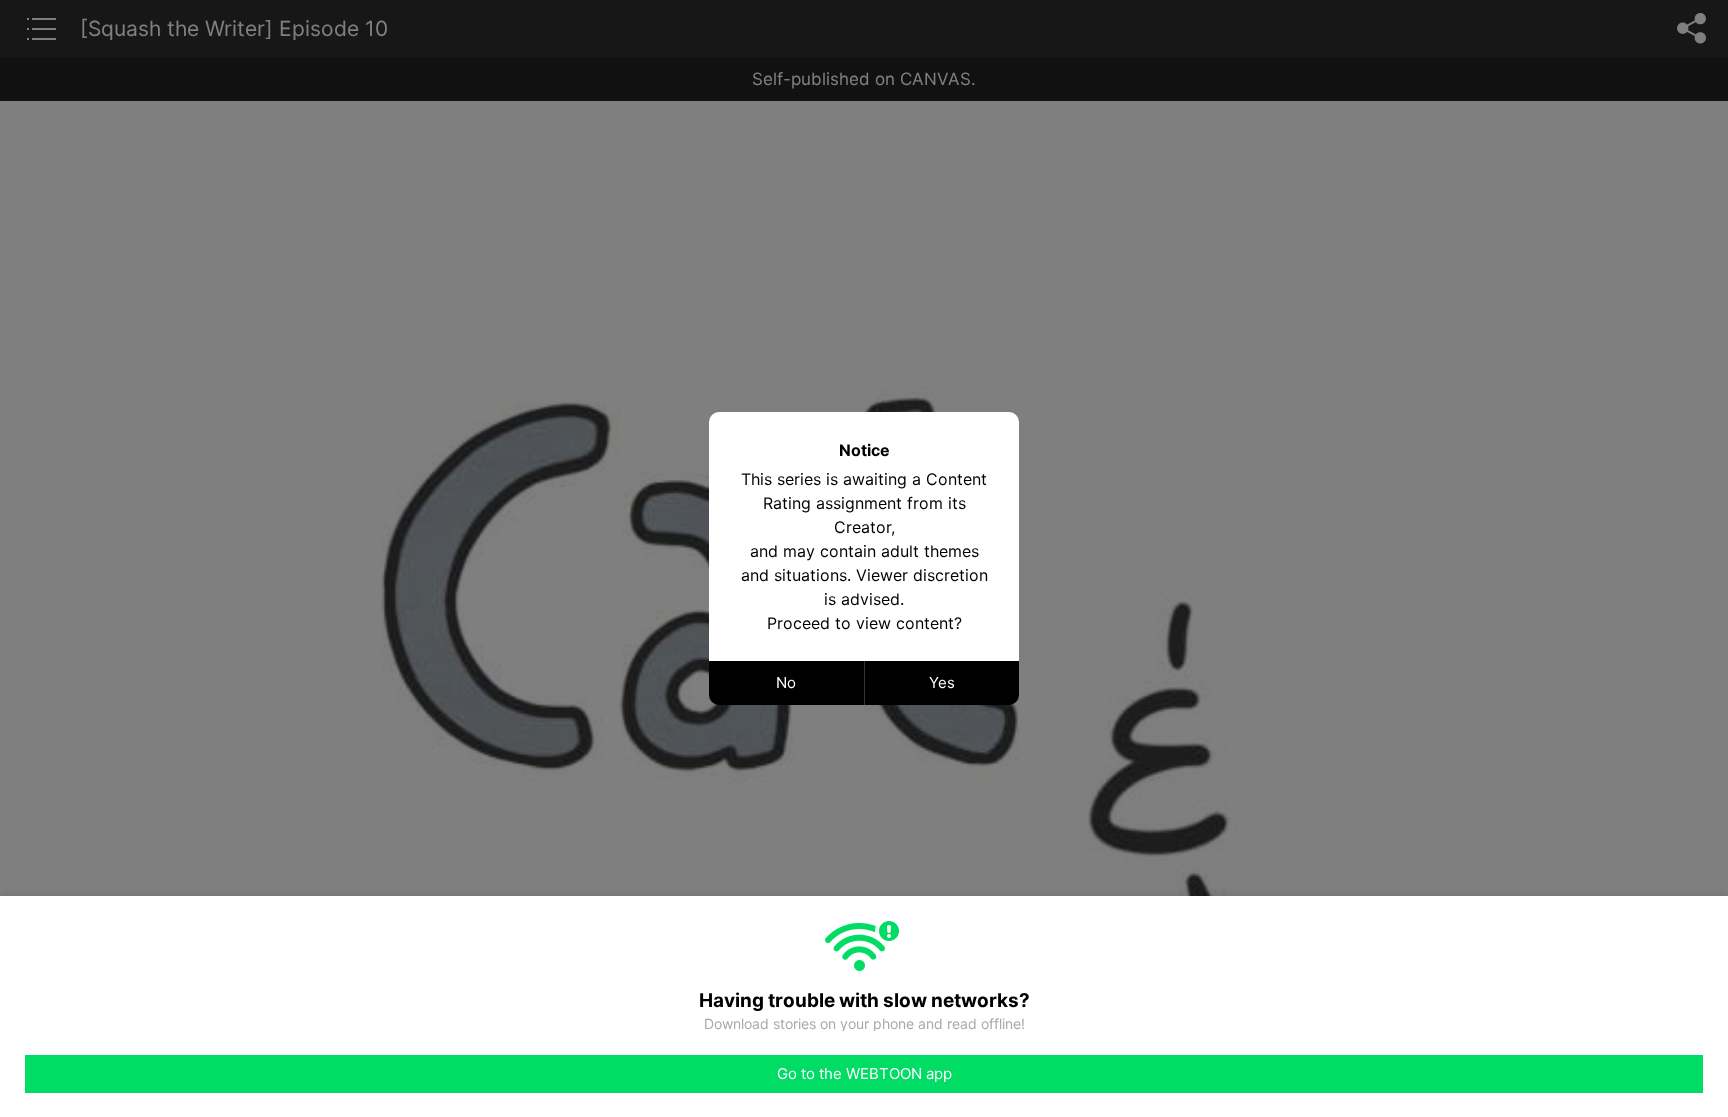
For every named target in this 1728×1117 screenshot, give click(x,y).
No (786, 682)
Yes (942, 682)
